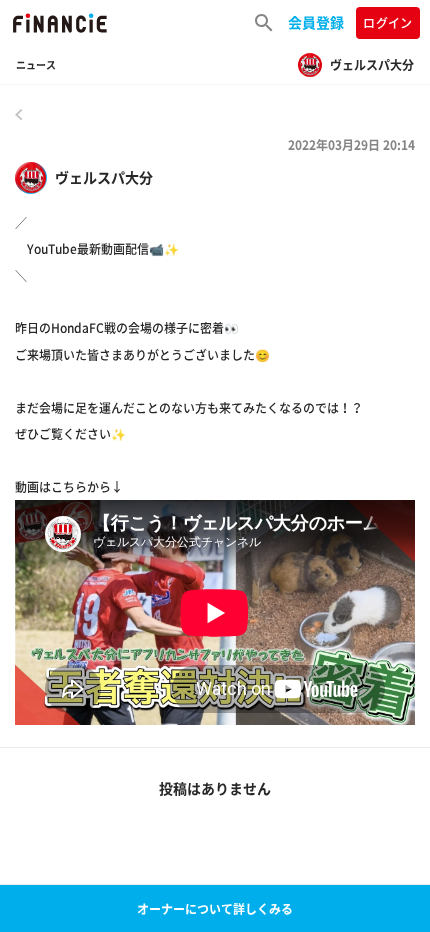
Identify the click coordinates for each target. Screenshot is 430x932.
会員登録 (316, 22)
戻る (19, 114)
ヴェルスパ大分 (104, 177)
